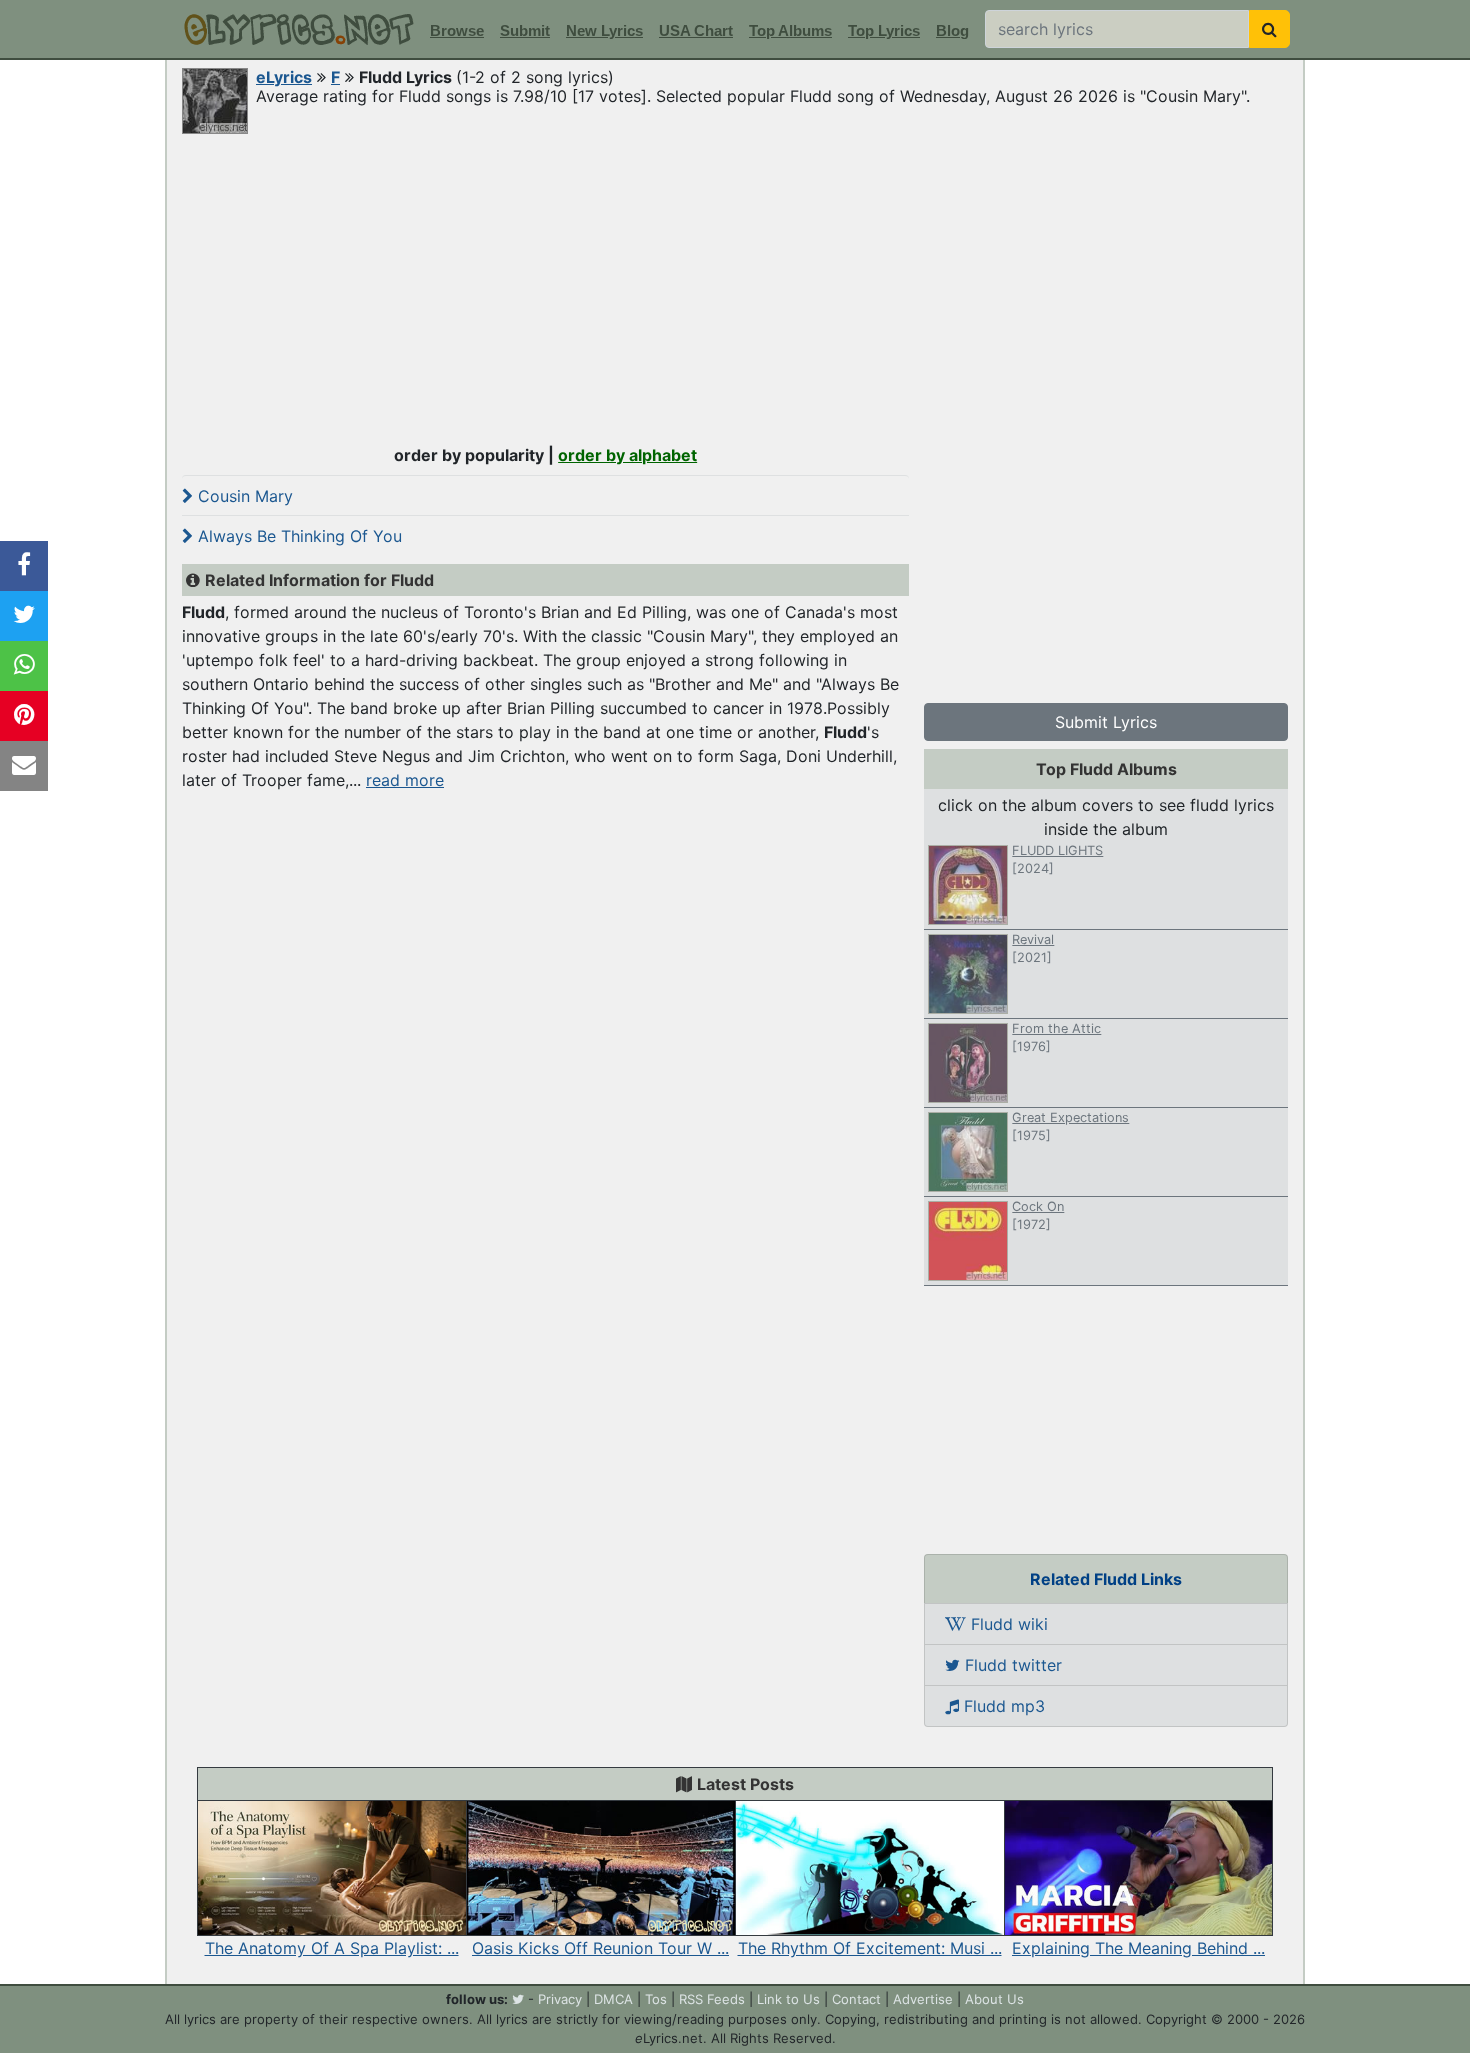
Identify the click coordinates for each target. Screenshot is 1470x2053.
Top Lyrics (884, 30)
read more (405, 780)
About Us (994, 1999)
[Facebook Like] (24, 566)
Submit (525, 30)
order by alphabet (627, 455)
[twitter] (518, 1999)
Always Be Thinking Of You (297, 536)
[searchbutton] (1269, 29)
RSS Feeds (712, 1999)
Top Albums (790, 30)
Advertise (923, 1999)
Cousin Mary (243, 496)
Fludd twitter (1011, 1665)
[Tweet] (24, 616)
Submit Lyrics (1106, 722)
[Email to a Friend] (24, 766)
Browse (457, 30)
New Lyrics (604, 30)
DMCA (613, 1999)
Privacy (560, 1999)
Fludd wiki (1007, 1624)
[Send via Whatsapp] (24, 666)
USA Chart (696, 30)
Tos (656, 1999)
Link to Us (788, 1999)
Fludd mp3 (1002, 1706)
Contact (856, 1999)
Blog (952, 30)
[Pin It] (24, 716)
